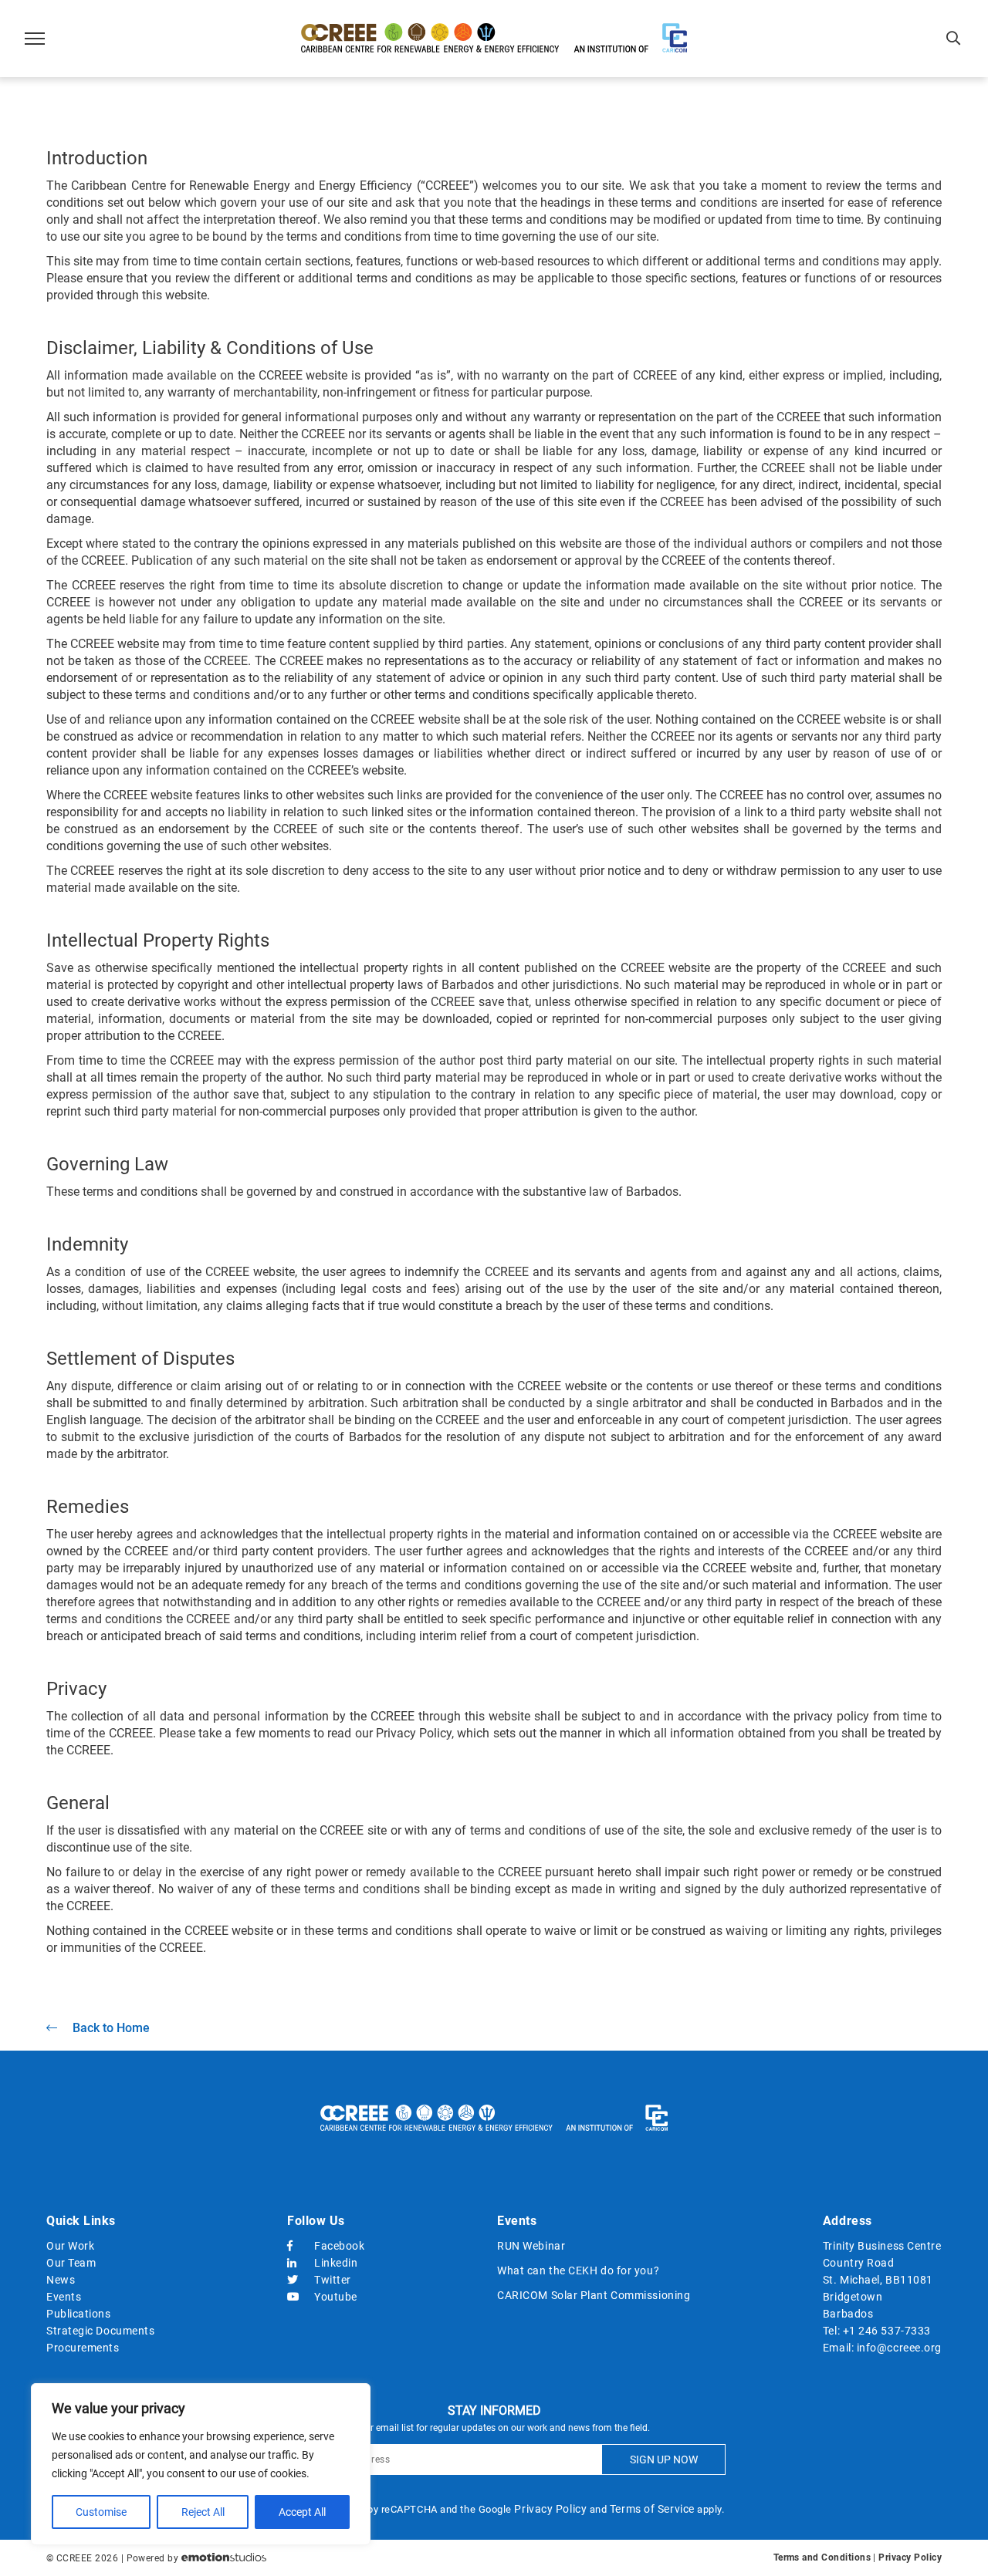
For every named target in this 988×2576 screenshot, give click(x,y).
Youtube (336, 2297)
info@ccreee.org (899, 2348)
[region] (201, 2464)
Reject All (203, 2512)
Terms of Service (652, 2509)
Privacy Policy (550, 2509)
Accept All (302, 2512)
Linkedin (336, 2263)
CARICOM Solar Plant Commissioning (594, 2295)
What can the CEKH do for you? (578, 2270)
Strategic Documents (100, 2331)
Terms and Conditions (822, 2557)
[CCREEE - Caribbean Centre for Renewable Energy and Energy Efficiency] (494, 39)
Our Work (70, 2246)
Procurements (83, 2348)
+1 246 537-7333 (887, 2331)
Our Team (71, 2263)
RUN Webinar (531, 2246)
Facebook (339, 2246)
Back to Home (111, 2028)
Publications (79, 2314)
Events (64, 2297)
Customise (101, 2512)
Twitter (333, 2280)
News (61, 2280)
